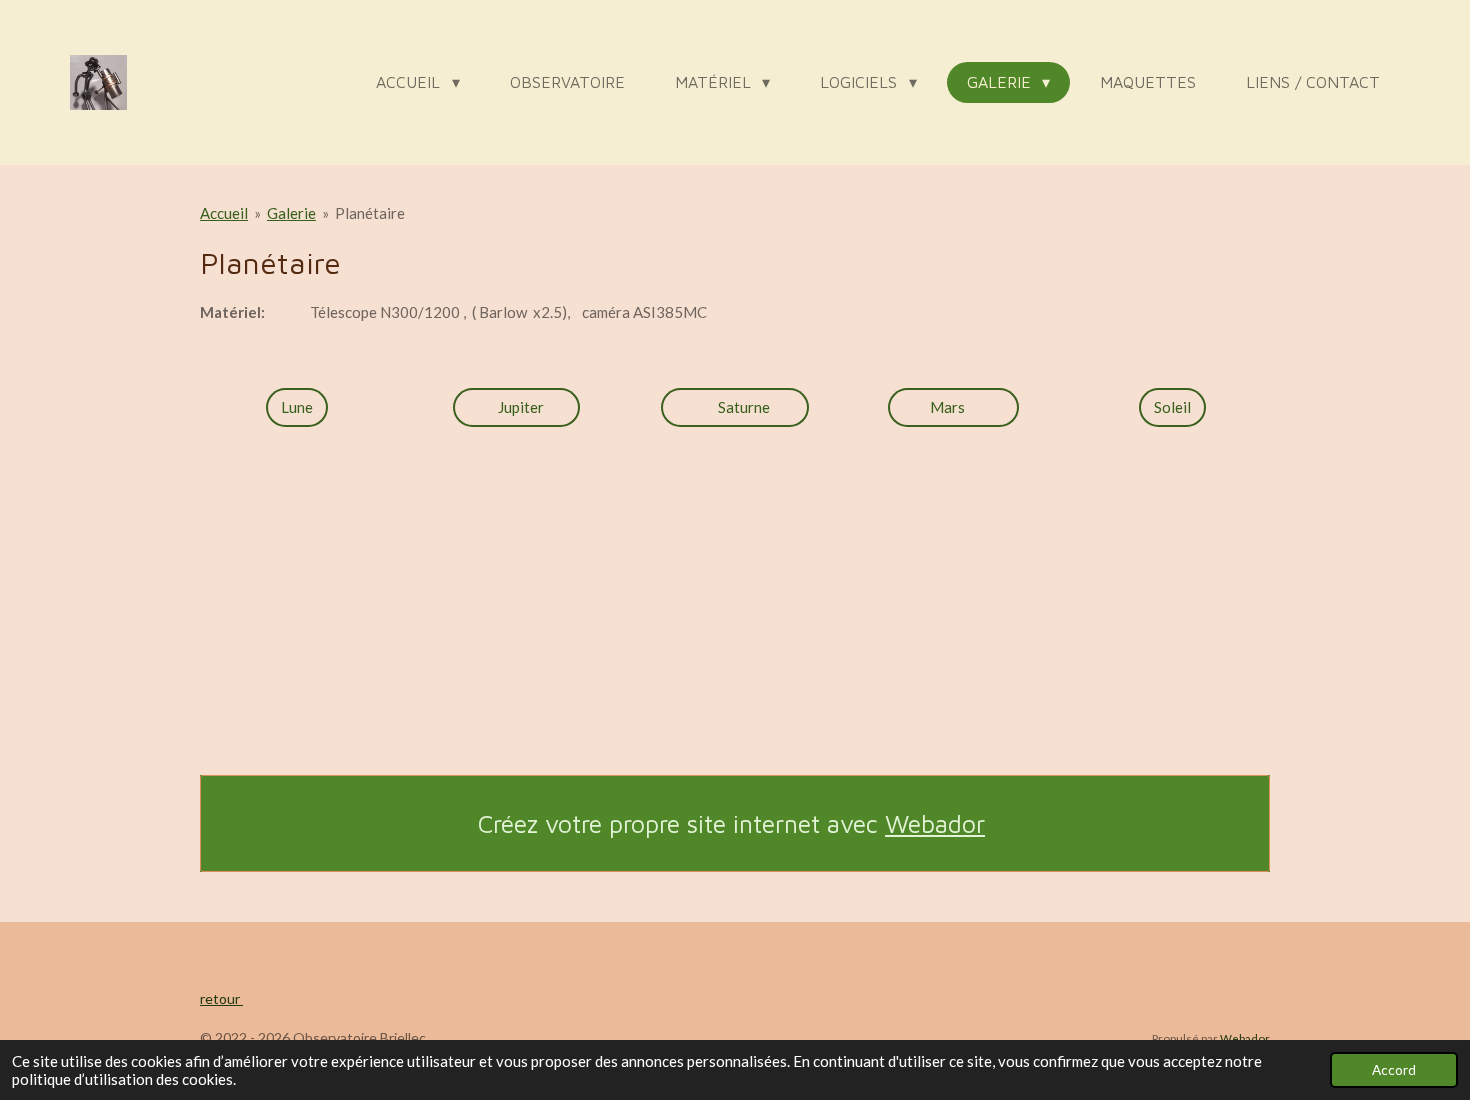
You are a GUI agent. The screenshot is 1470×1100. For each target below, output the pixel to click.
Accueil (224, 213)
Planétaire (370, 213)
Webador (935, 823)
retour (221, 998)
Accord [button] (1394, 1070)
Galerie (291, 213)
